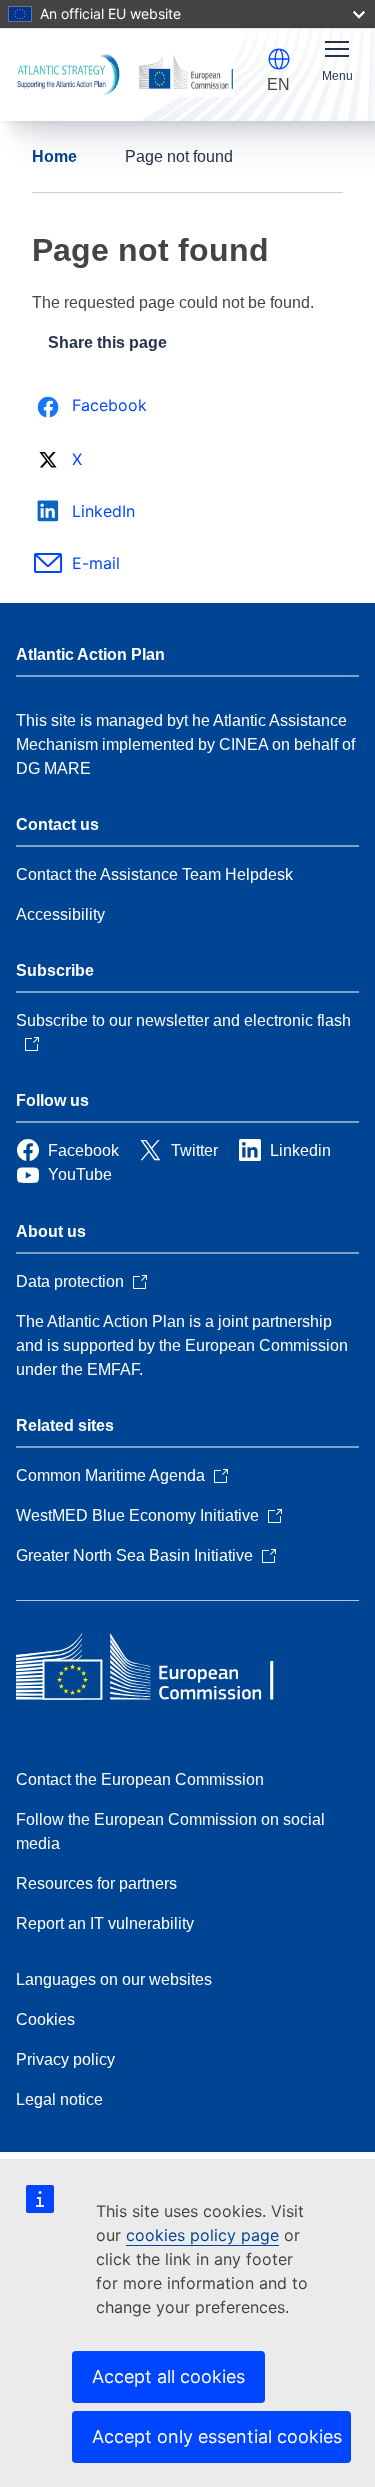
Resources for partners (96, 1883)
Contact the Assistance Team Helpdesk (154, 874)
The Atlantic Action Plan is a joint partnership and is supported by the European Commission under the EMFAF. (182, 1345)
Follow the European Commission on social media (170, 1831)
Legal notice (59, 2099)
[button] (279, 59)
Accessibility (60, 914)
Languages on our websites (114, 1979)
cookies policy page (202, 2235)
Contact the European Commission (140, 1779)
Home (54, 156)
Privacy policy (65, 2059)
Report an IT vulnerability (105, 1923)
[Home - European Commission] (161, 1669)
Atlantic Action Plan (90, 654)
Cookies (45, 2019)
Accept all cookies (168, 2376)
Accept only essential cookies (217, 2436)
